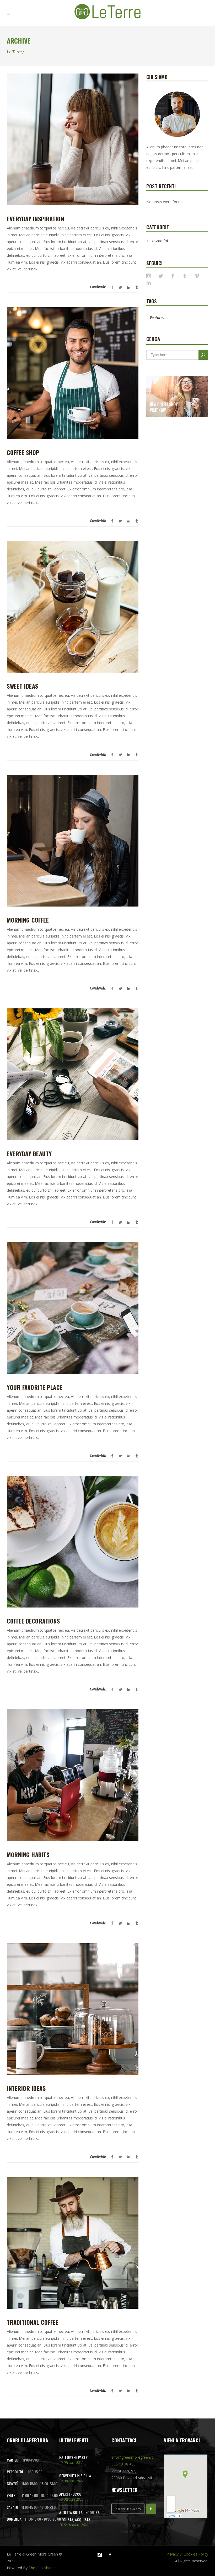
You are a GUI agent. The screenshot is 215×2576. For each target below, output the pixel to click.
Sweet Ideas (23, 686)
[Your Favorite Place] (73, 1308)
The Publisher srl (43, 2568)
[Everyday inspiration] (73, 139)
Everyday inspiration (35, 219)
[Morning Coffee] (73, 841)
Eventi (157, 241)
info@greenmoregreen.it (132, 2457)
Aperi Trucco (70, 2494)
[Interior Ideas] (73, 2009)
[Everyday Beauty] (73, 1074)
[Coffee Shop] (73, 373)
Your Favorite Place (35, 1387)
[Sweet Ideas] (73, 607)
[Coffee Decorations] (73, 1542)
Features (157, 318)
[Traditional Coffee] (73, 2243)
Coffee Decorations (33, 1621)
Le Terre (14, 52)
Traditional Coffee (33, 2322)
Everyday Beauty (29, 1154)
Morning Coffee (28, 920)
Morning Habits (28, 1855)
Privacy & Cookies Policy (187, 2554)
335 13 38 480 (123, 2464)
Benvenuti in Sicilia (75, 2476)
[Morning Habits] (73, 1775)
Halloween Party (74, 2457)
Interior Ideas (26, 2088)
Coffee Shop (23, 452)
